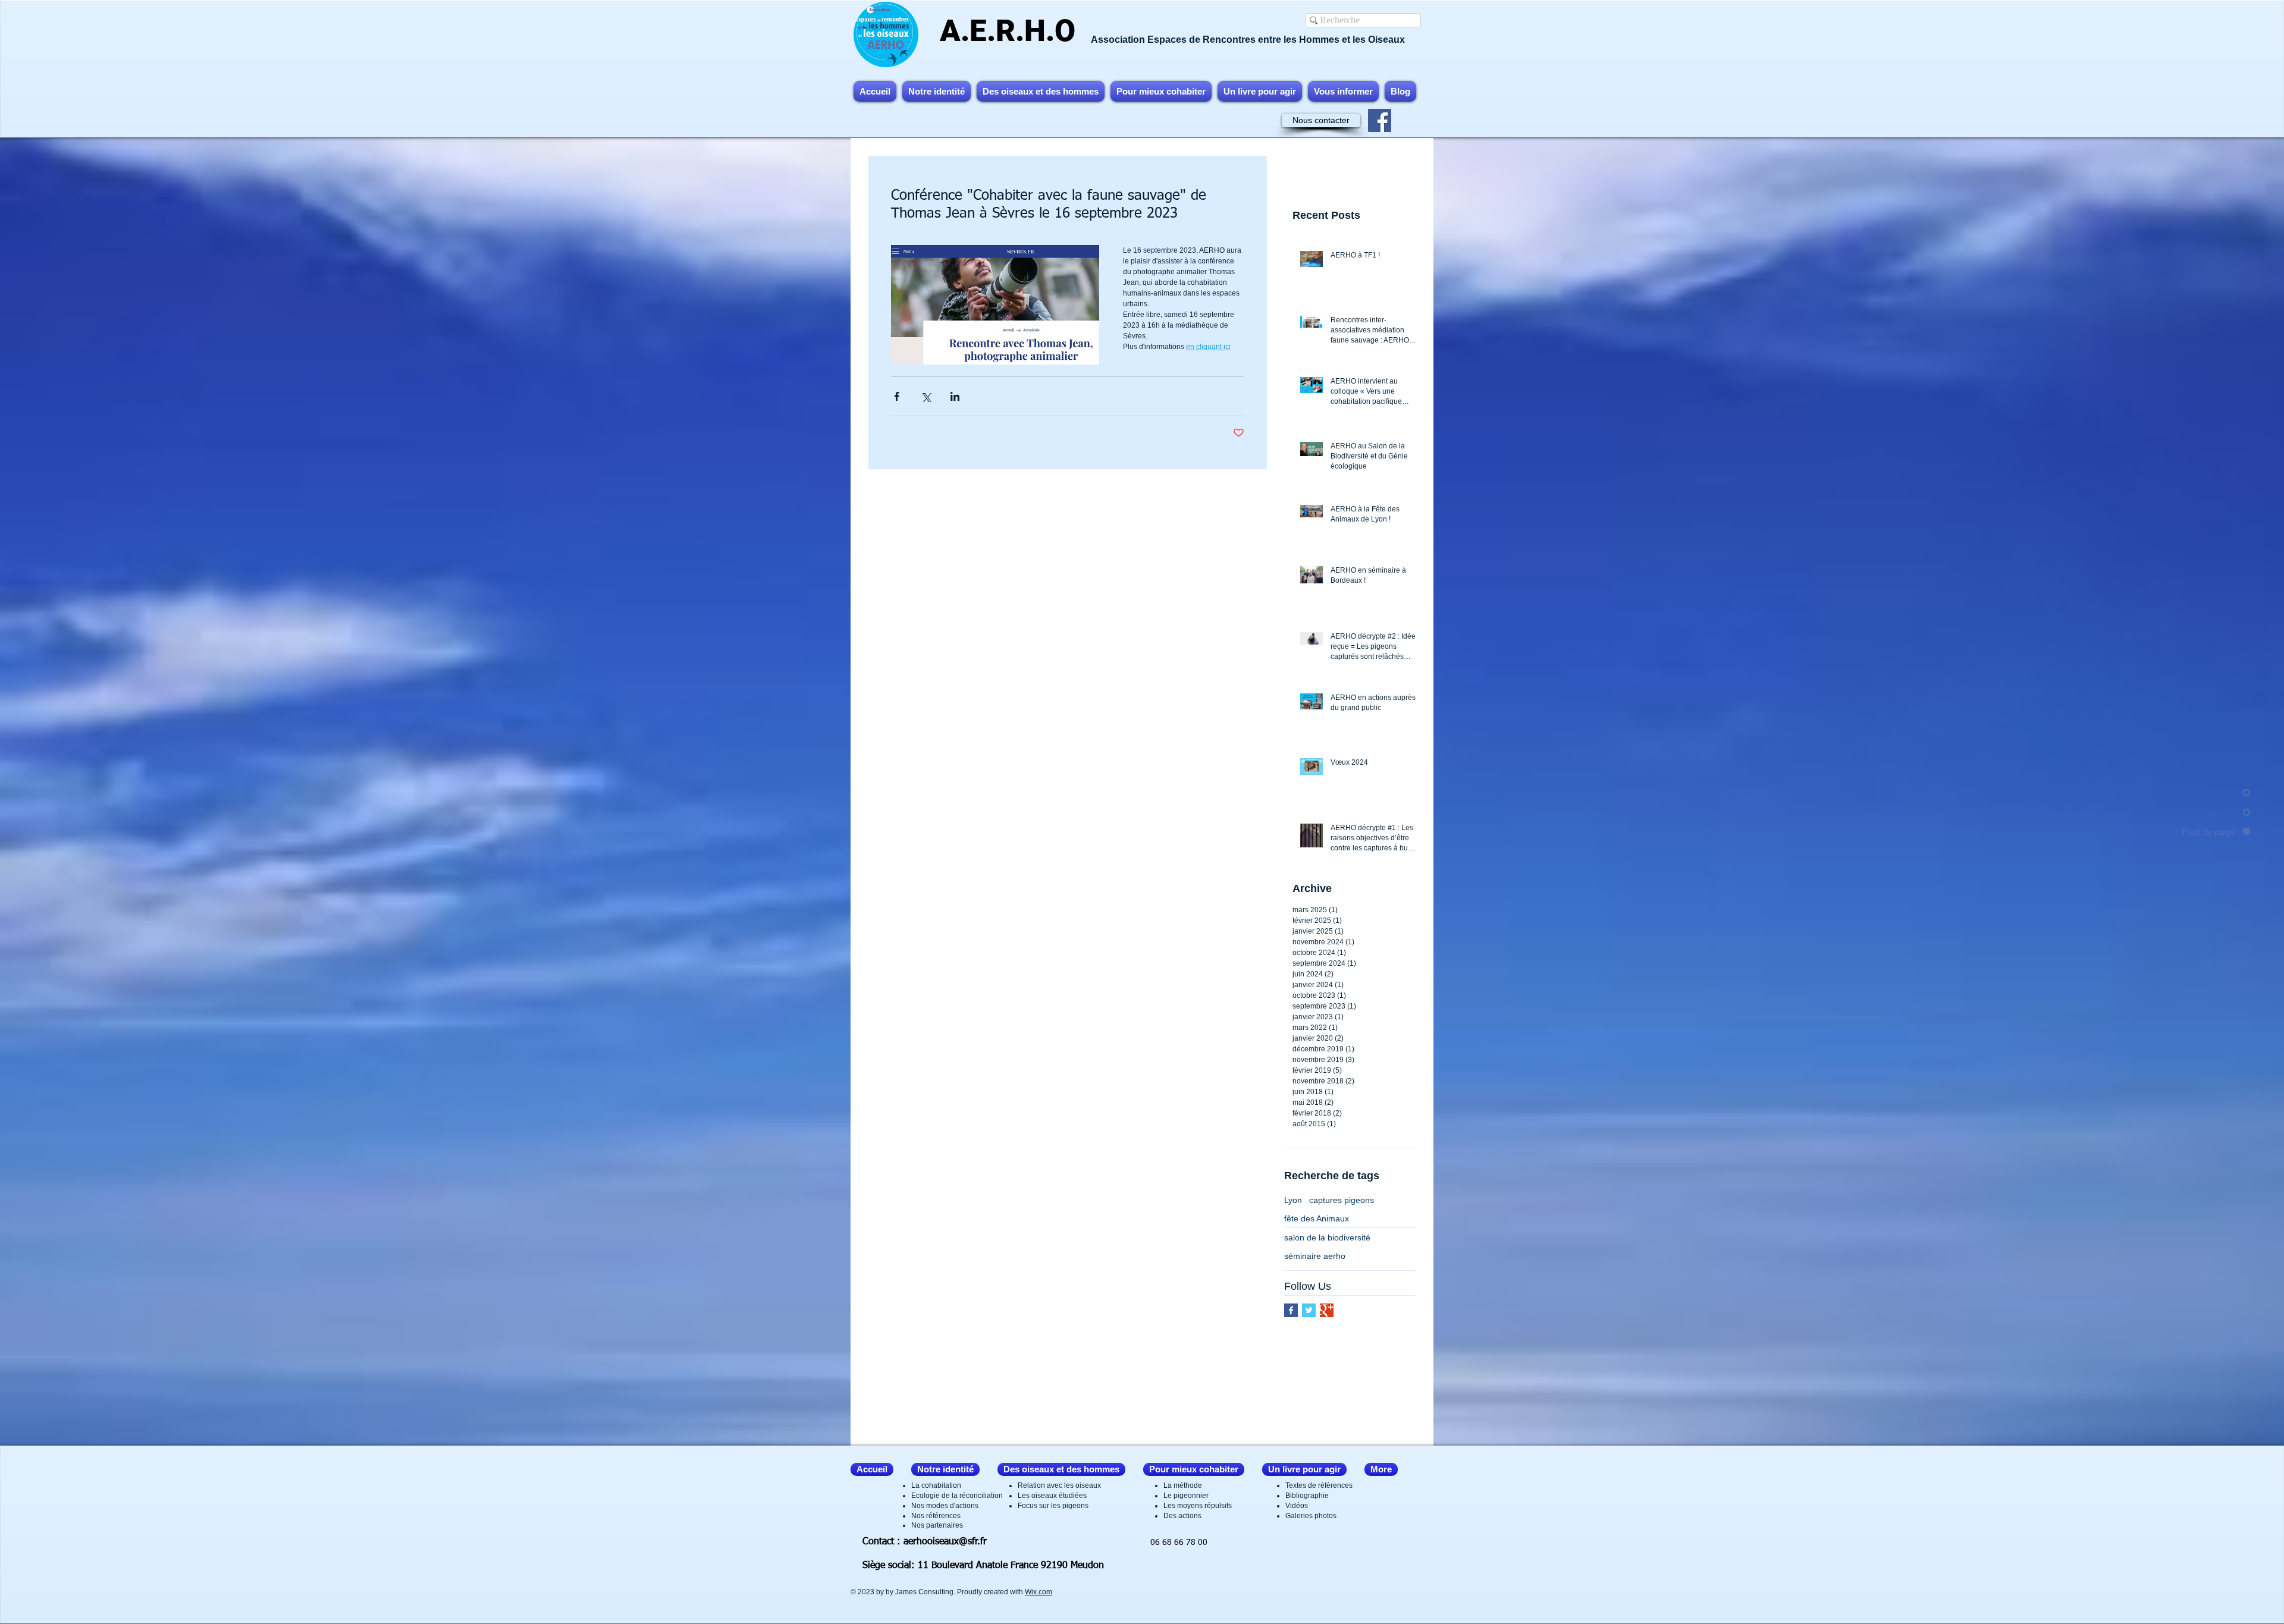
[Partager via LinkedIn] (955, 396)
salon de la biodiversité (1327, 1237)
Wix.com (1039, 1592)
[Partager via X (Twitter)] (926, 396)
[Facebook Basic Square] (1291, 1310)
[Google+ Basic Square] (1327, 1310)
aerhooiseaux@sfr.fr (945, 1542)
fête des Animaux (1317, 1218)
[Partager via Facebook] (897, 396)
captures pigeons (1342, 1200)
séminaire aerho (1315, 1256)
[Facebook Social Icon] (1380, 120)
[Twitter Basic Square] (1309, 1310)
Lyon (1293, 1200)
